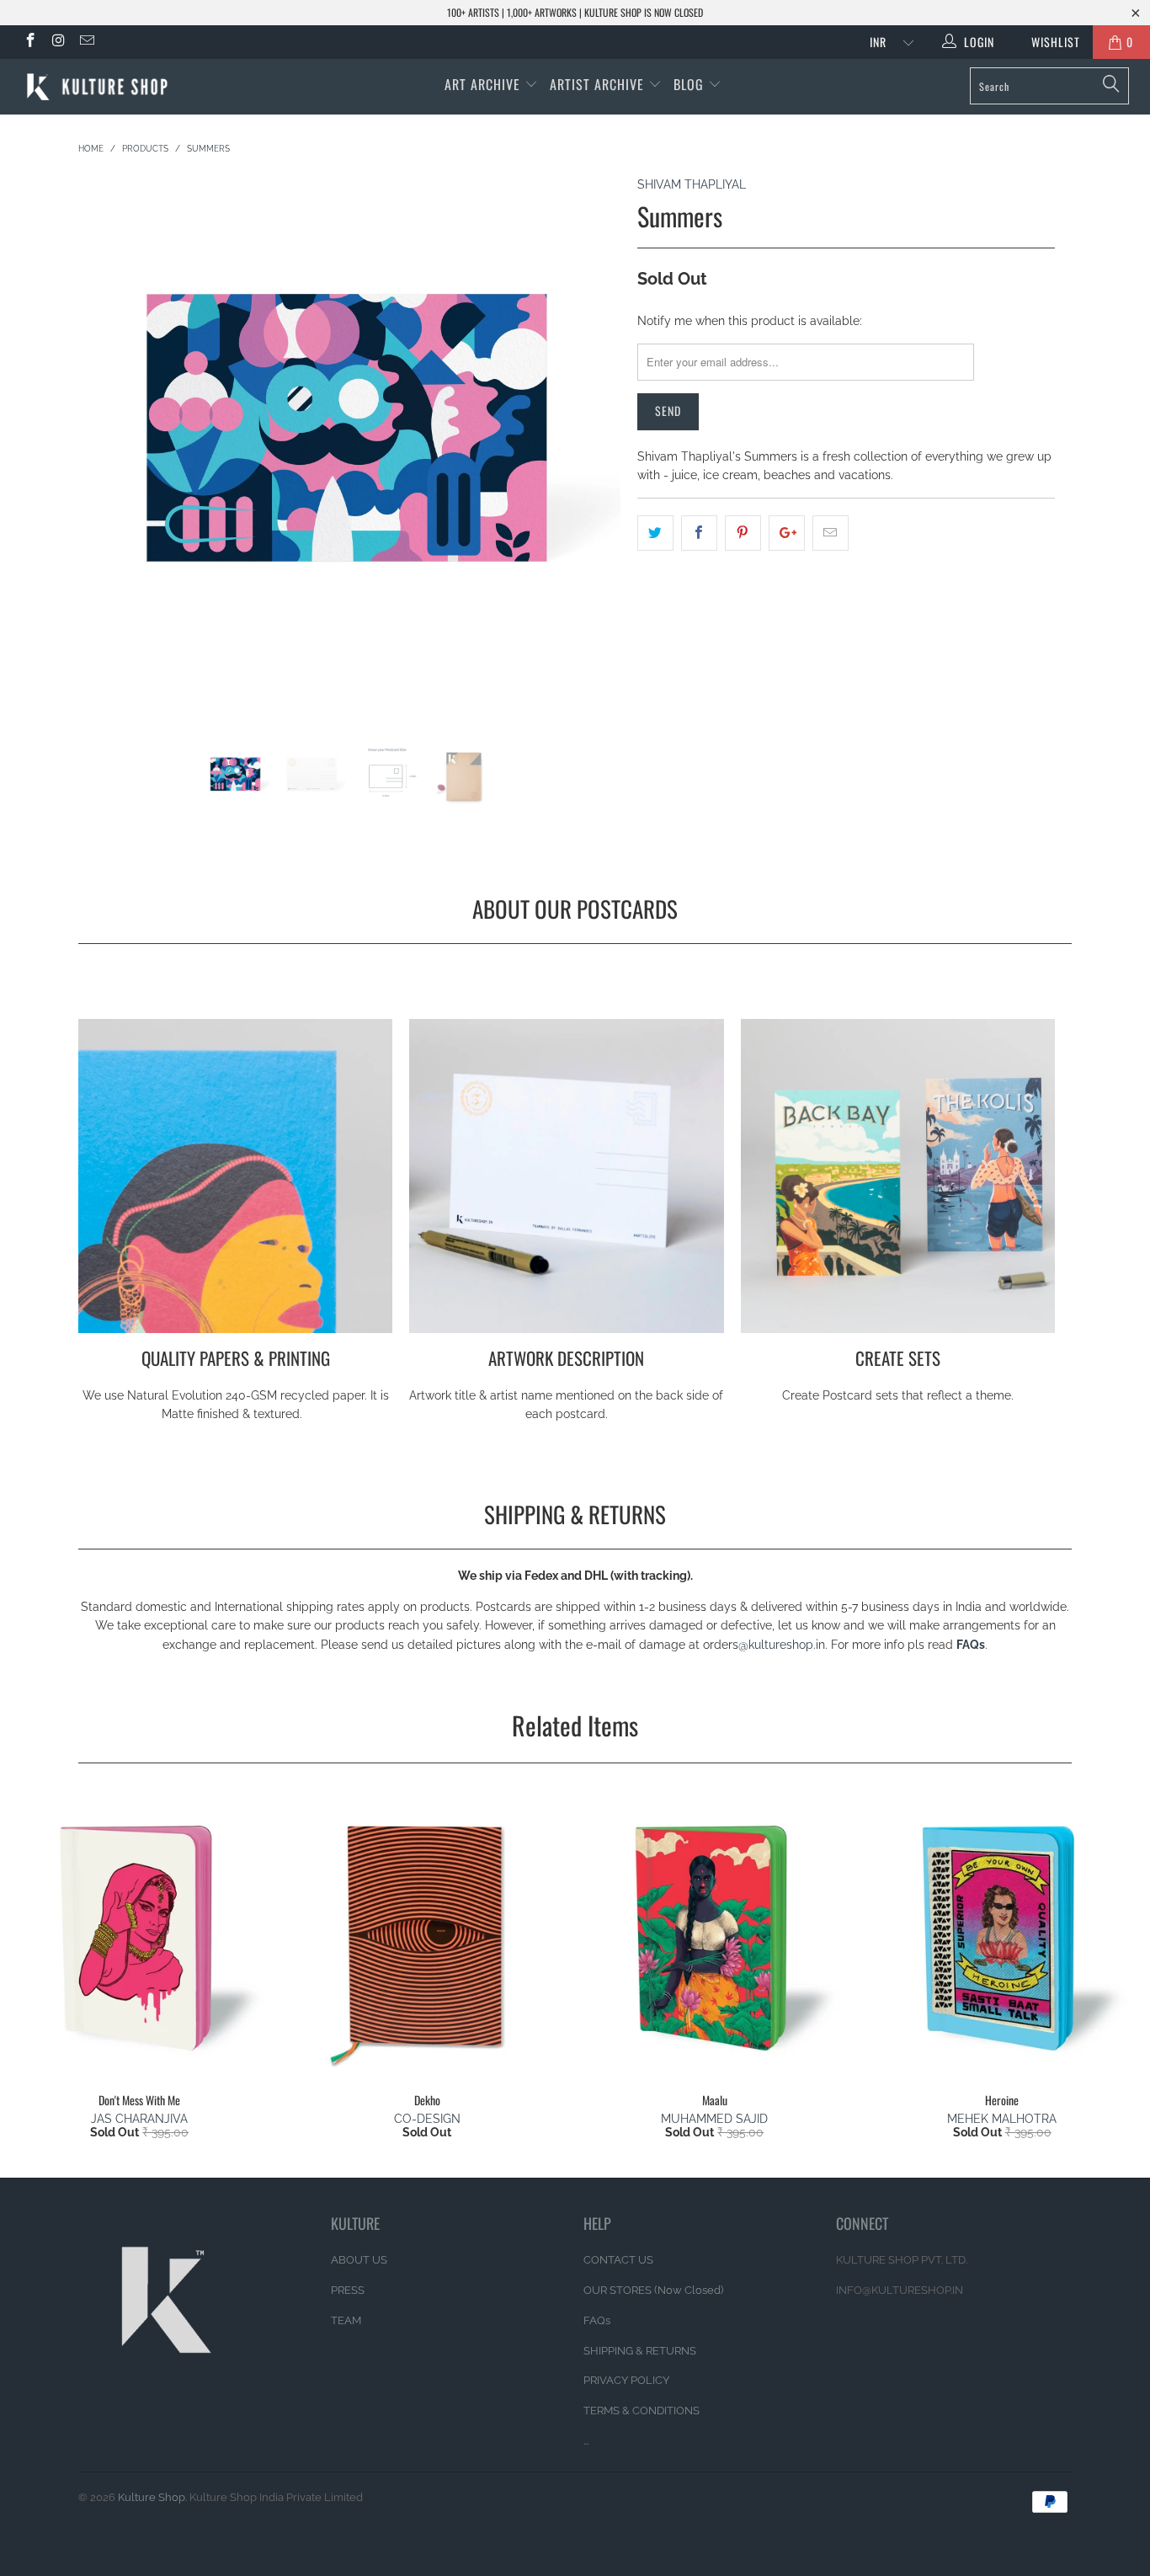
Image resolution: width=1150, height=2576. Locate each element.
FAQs (971, 1645)
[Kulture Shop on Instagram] (58, 42)
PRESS (348, 2290)
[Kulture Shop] (101, 87)
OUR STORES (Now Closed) (653, 2290)
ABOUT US (359, 2260)
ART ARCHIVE (482, 84)
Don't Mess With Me (140, 1937)
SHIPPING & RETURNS (640, 2351)
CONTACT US (618, 2260)
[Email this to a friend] (831, 533)
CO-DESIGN (427, 2119)
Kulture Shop (152, 2497)
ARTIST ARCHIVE (597, 84)
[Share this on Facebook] (699, 533)
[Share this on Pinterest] (743, 533)
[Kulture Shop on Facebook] (29, 42)
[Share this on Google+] (787, 533)
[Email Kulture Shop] (86, 42)
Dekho (428, 1937)
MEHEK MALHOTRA (1002, 2119)
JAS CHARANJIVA (139, 2119)
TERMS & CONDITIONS (642, 2411)
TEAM (346, 2320)
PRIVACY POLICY (626, 2380)
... (586, 2441)
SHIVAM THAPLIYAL (692, 184)
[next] (591, 459)
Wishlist (1049, 42)
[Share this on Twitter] (655, 533)
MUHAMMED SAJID (714, 2119)
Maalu (715, 1937)
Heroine (1003, 1937)
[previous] (107, 459)
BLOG (691, 84)
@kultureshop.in (782, 1645)
